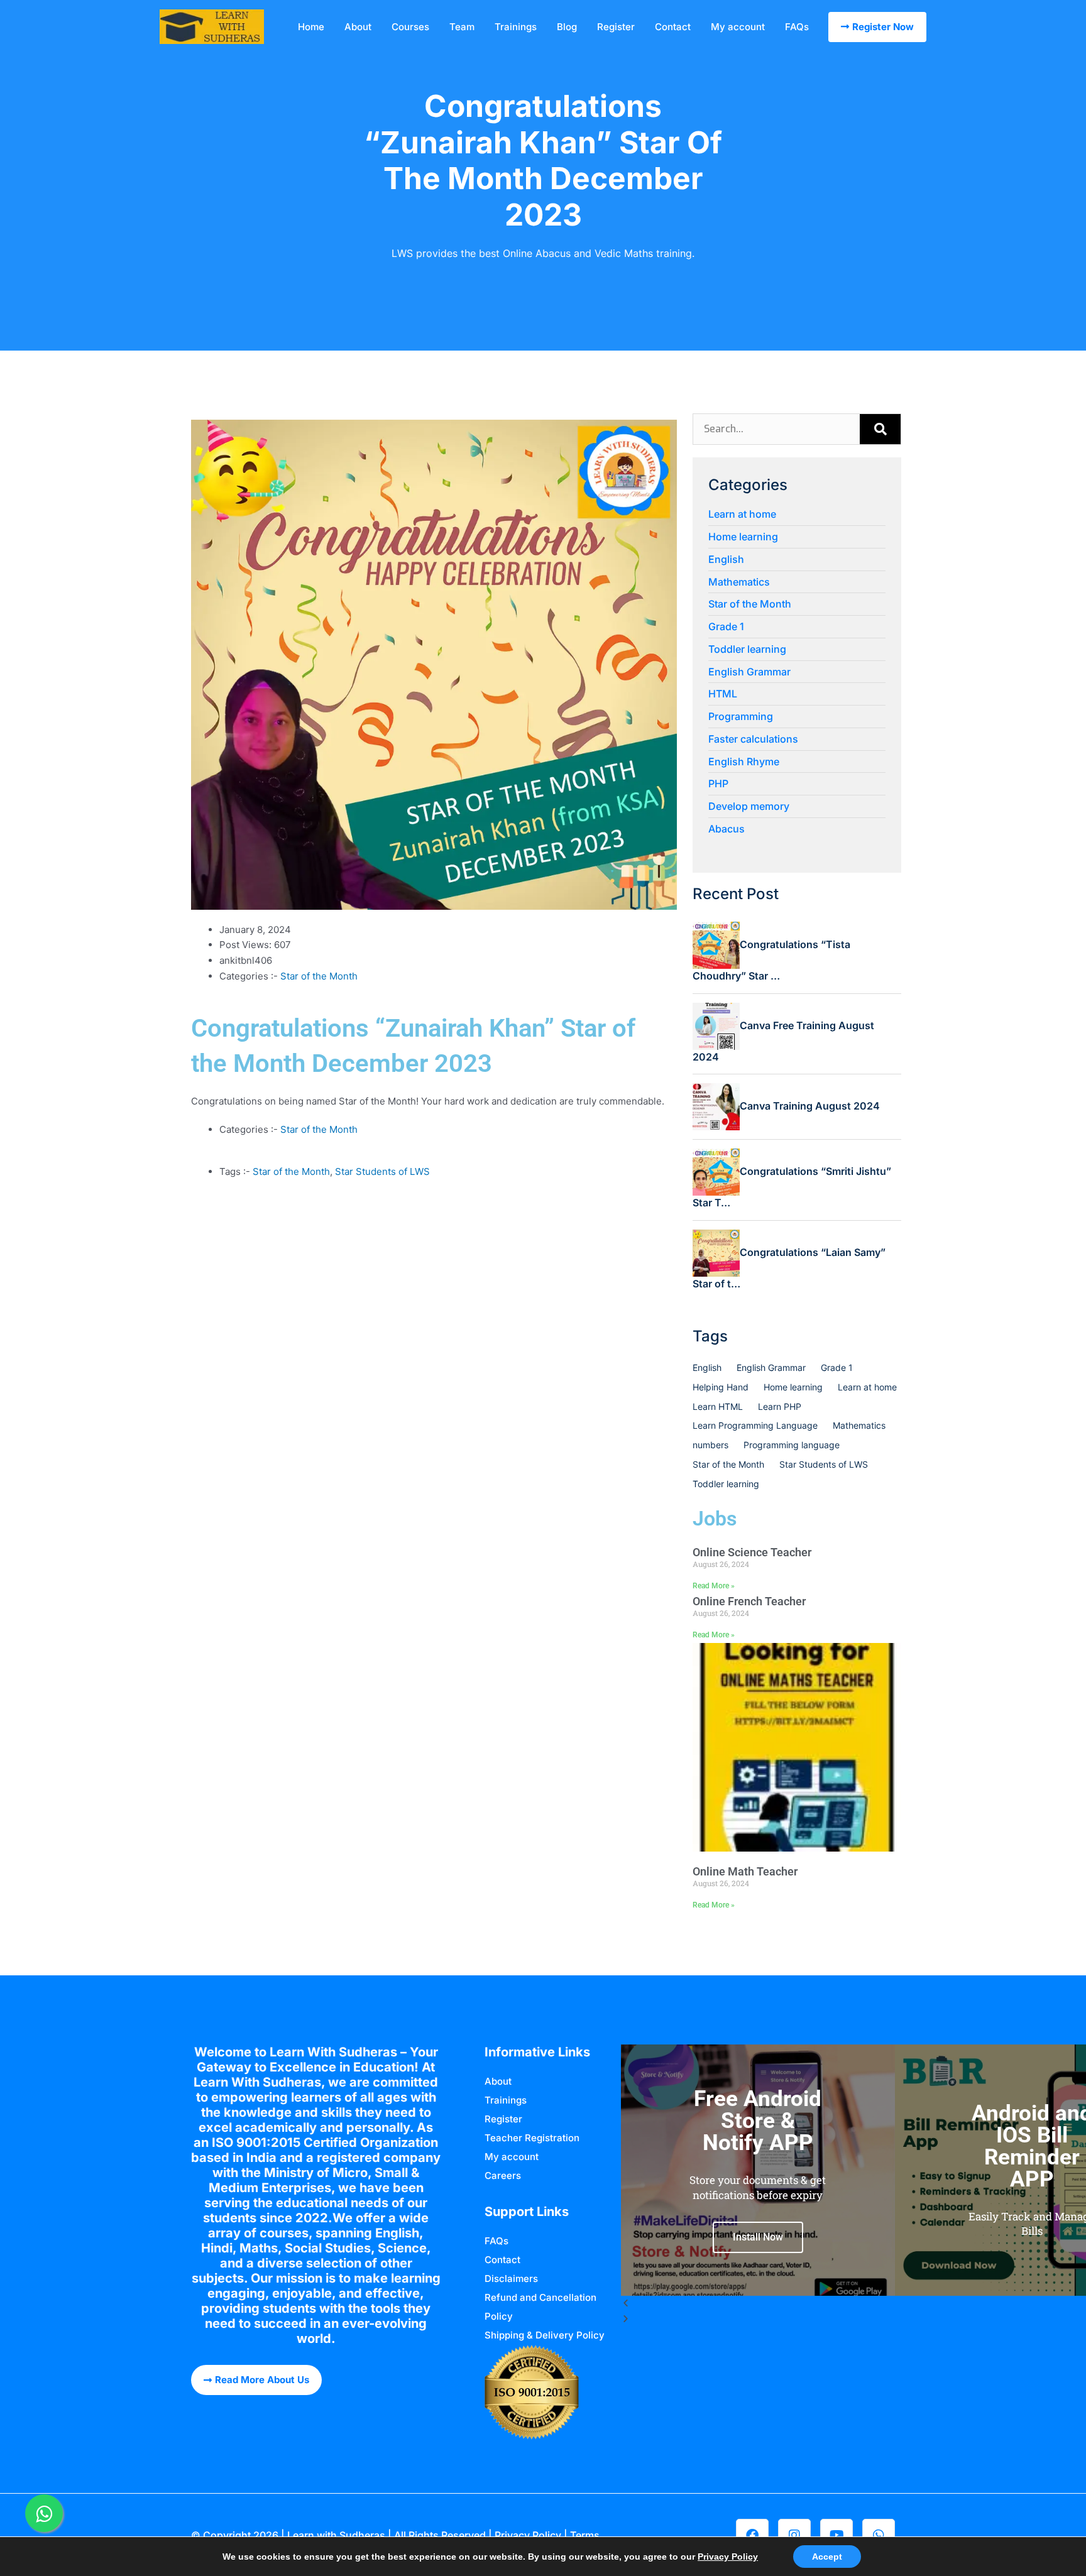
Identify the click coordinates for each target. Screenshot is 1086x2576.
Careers (503, 2175)
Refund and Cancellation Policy (540, 2307)
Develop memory (749, 806)
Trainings (516, 27)
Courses (410, 27)
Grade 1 (726, 626)
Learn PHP (780, 1406)
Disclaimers (511, 2279)
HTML (723, 694)
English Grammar (749, 672)
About (358, 27)
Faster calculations (753, 739)
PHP (718, 783)
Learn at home (742, 514)
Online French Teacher (749, 1601)
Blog (567, 27)
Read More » (714, 1586)
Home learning (743, 537)
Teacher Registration (532, 2138)
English (726, 559)
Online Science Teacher (752, 1552)
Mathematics (739, 582)
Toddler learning (747, 649)
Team (462, 27)
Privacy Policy (528, 2535)
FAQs (797, 27)
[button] (758, 2304)
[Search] (880, 429)
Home (311, 27)
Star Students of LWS (382, 1171)
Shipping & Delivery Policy (545, 2335)
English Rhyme (744, 761)
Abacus (727, 829)
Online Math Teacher (745, 1871)
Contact (673, 27)
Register (616, 27)
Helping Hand (721, 1387)
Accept (827, 2557)
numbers (710, 1445)
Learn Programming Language (755, 1425)
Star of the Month (319, 976)
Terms (585, 2535)
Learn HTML (718, 1406)
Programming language (792, 1445)
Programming (741, 716)
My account (738, 27)
